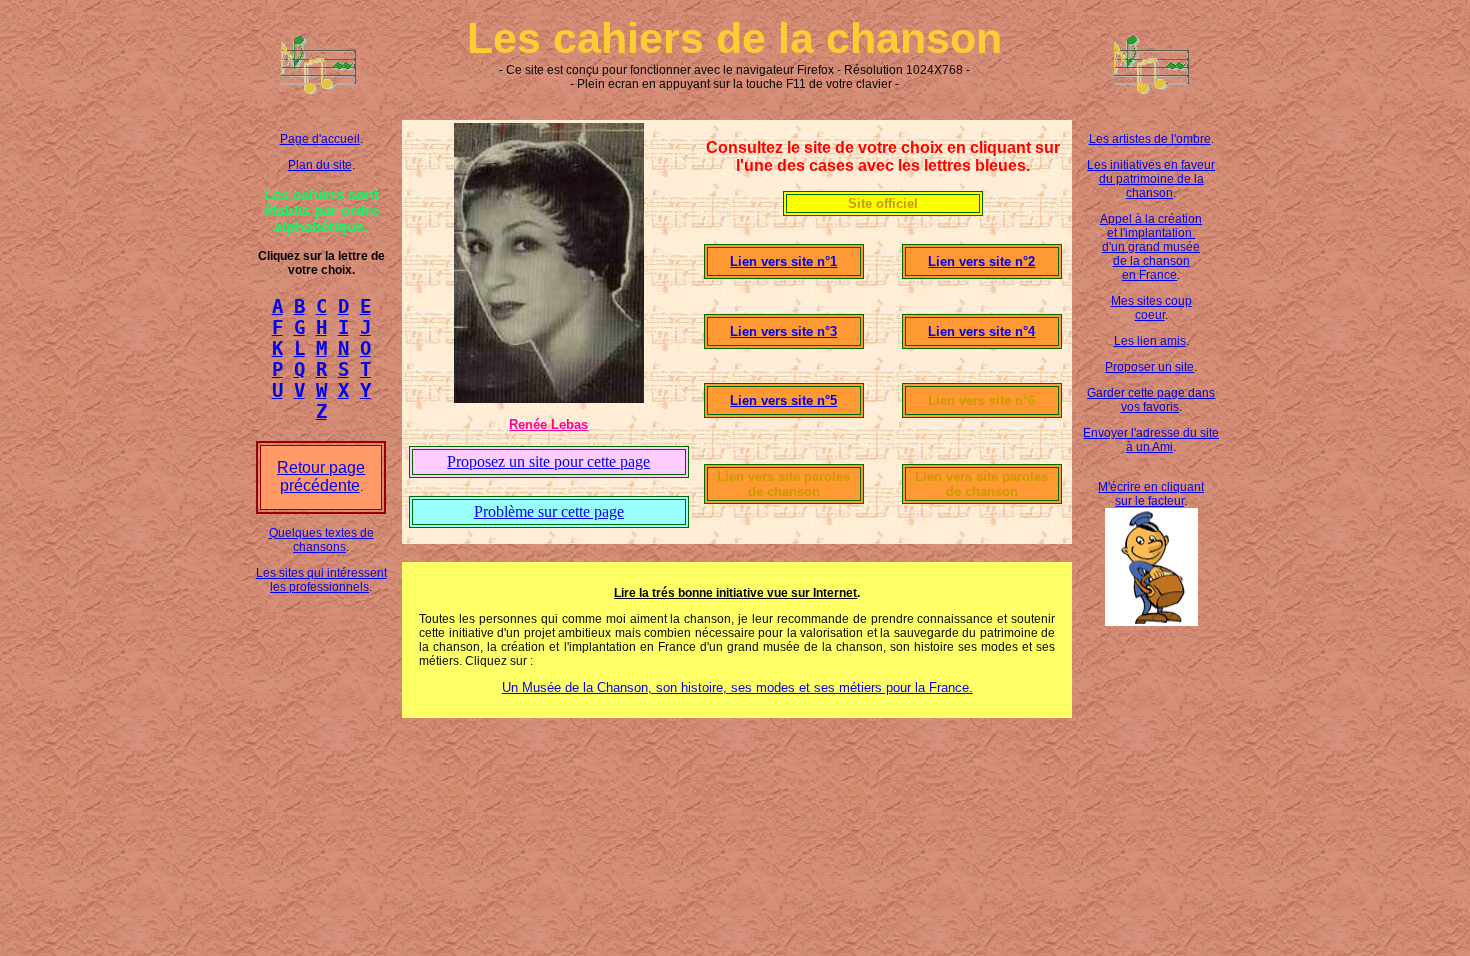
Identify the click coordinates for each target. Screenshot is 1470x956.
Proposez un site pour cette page (548, 461)
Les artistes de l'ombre (1150, 139)
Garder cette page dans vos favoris (1151, 400)
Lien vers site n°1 (783, 261)
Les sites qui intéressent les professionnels (321, 580)
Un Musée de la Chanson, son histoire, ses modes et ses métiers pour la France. (737, 687)
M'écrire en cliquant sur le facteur (1151, 494)
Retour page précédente (321, 476)
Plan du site (320, 165)
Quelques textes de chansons (321, 540)
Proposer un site (1149, 367)
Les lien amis (1150, 341)
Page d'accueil (320, 139)
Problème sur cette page (549, 511)
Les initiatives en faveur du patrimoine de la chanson (1151, 179)
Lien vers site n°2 (981, 261)
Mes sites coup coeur (1151, 308)
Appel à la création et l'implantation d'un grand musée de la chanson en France (1151, 247)
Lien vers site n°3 (783, 331)
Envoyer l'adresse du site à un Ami (1151, 440)
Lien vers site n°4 (981, 331)
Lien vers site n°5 (783, 400)
